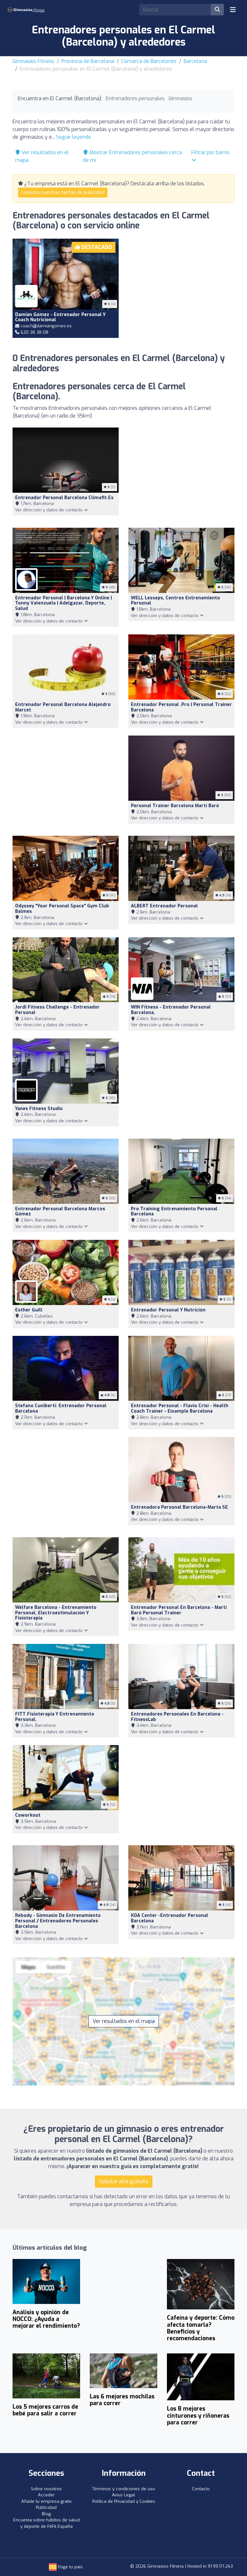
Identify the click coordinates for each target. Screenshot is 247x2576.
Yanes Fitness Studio (39, 1109)
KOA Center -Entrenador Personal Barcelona (169, 1918)
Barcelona (195, 61)
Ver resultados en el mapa (124, 2021)
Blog (46, 2514)
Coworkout (28, 1815)
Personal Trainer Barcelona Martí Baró (175, 806)
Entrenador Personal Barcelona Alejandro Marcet (63, 707)
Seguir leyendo (73, 137)
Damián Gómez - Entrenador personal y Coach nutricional (60, 317)
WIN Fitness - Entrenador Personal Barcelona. (171, 1010)
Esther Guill (29, 1310)
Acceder (46, 2495)
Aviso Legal (123, 2495)
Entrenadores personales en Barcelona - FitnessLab (177, 1717)
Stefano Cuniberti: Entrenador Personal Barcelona (61, 1408)
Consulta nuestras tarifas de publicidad (63, 193)
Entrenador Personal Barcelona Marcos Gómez (60, 1212)
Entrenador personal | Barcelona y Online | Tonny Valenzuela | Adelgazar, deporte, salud (64, 603)
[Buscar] (217, 10)
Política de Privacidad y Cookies (124, 2501)
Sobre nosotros (46, 2489)
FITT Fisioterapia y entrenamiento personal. (55, 1717)
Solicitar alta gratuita (124, 2181)
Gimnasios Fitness (33, 61)
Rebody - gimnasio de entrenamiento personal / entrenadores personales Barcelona (58, 1921)
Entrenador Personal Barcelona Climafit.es (64, 498)
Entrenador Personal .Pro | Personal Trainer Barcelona (181, 707)
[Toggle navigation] (233, 10)
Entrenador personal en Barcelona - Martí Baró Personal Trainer (179, 1610)
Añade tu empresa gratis (46, 2501)
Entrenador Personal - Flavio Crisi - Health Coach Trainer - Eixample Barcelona (180, 1408)
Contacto (201, 2489)
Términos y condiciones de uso (124, 2489)
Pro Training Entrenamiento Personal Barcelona (174, 1212)
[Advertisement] (181, 285)
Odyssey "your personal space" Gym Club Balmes (62, 909)
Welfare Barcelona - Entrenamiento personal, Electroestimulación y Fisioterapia (56, 1613)
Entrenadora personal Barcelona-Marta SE (179, 1507)
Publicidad (46, 2507)
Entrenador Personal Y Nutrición (168, 1310)
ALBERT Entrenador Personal (164, 906)
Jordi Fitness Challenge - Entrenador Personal (57, 1010)
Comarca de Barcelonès (149, 61)
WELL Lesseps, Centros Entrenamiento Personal (175, 601)
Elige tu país (70, 2567)
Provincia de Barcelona (88, 61)
